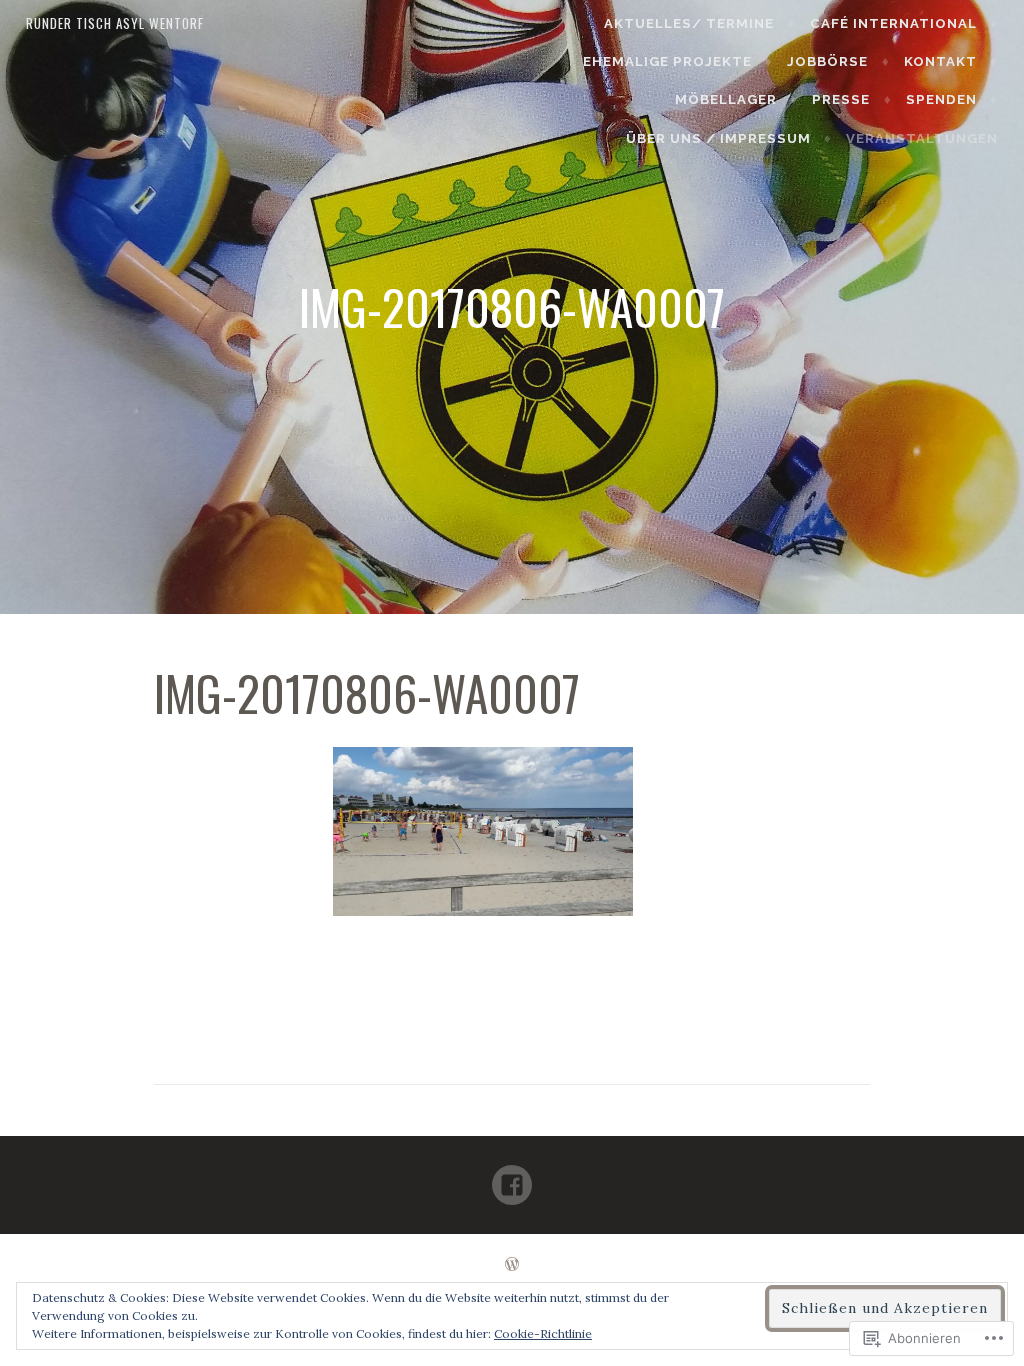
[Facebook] (512, 1176)
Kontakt (940, 61)
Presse (841, 99)
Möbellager (726, 99)
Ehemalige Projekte (667, 61)
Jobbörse (827, 61)
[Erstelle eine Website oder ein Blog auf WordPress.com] (512, 1265)
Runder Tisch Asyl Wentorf (115, 23)
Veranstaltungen (922, 138)
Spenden (941, 99)
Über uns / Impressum (718, 138)
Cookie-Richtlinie (543, 1333)
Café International (893, 23)
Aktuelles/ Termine (689, 23)
